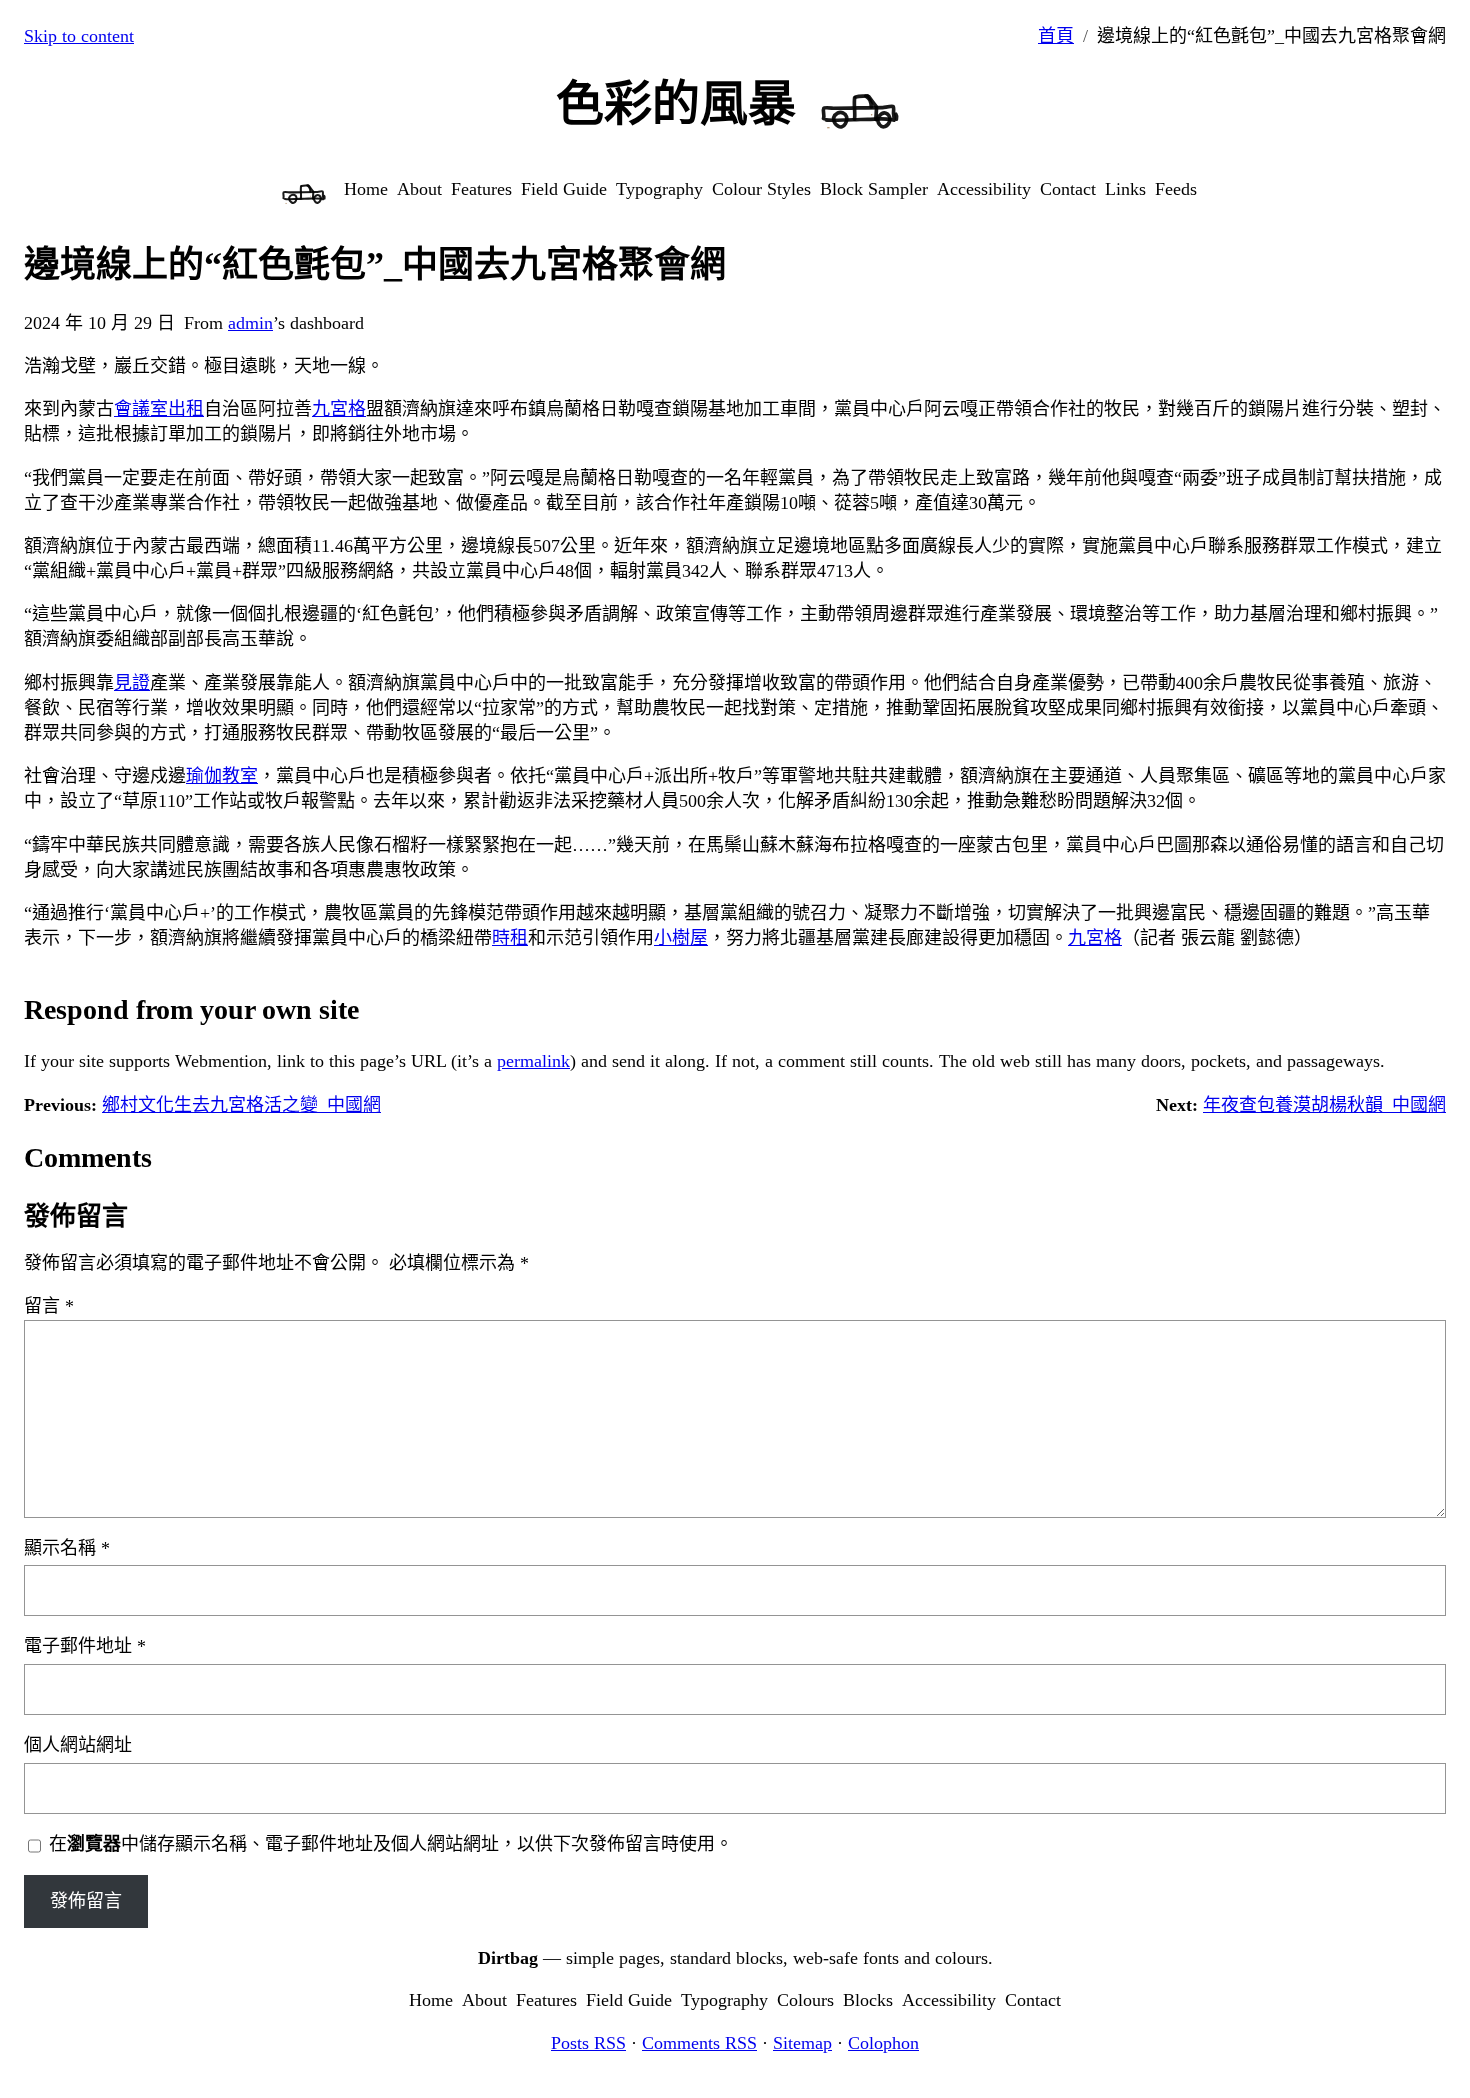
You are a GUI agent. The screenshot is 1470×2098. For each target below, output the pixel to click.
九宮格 (339, 409)
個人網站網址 (78, 1745)
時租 (510, 938)
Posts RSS (588, 2043)
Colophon (883, 2043)
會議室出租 (159, 409)
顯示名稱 (67, 1548)
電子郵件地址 (85, 1646)
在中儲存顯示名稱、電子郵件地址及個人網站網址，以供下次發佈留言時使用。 (391, 1844)
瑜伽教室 (222, 776)
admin (250, 323)
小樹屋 (681, 938)
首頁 (1056, 36)
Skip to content (79, 36)
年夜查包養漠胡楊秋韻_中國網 (1324, 1105)
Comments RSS (699, 2043)
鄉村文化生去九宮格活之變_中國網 (241, 1105)
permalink (533, 1061)
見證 (132, 683)
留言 (49, 1306)
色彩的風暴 (676, 103)
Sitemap (802, 2043)
